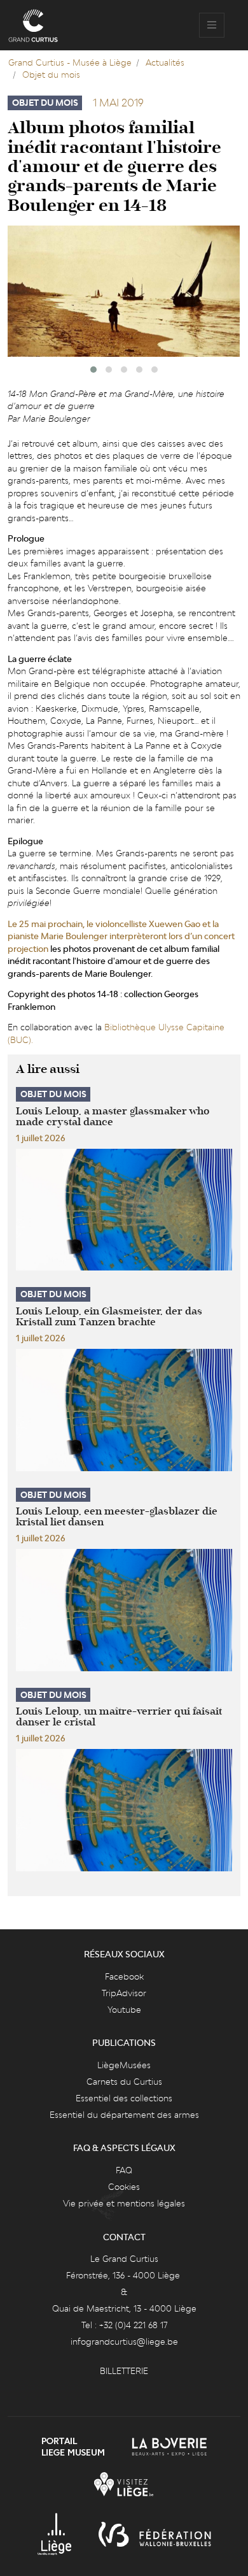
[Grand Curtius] (33, 25)
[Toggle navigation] (212, 25)
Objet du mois (51, 75)
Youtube (124, 2010)
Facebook (124, 1976)
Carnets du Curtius (124, 2082)
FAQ (124, 2170)
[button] (93, 370)
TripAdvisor (124, 1993)
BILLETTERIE (124, 2371)
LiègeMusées (124, 2065)
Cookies (124, 2187)
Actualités (165, 62)
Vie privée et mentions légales (124, 2203)
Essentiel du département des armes (124, 2115)
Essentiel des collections (124, 2098)
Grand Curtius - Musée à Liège (70, 62)
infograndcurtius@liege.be (124, 2342)
